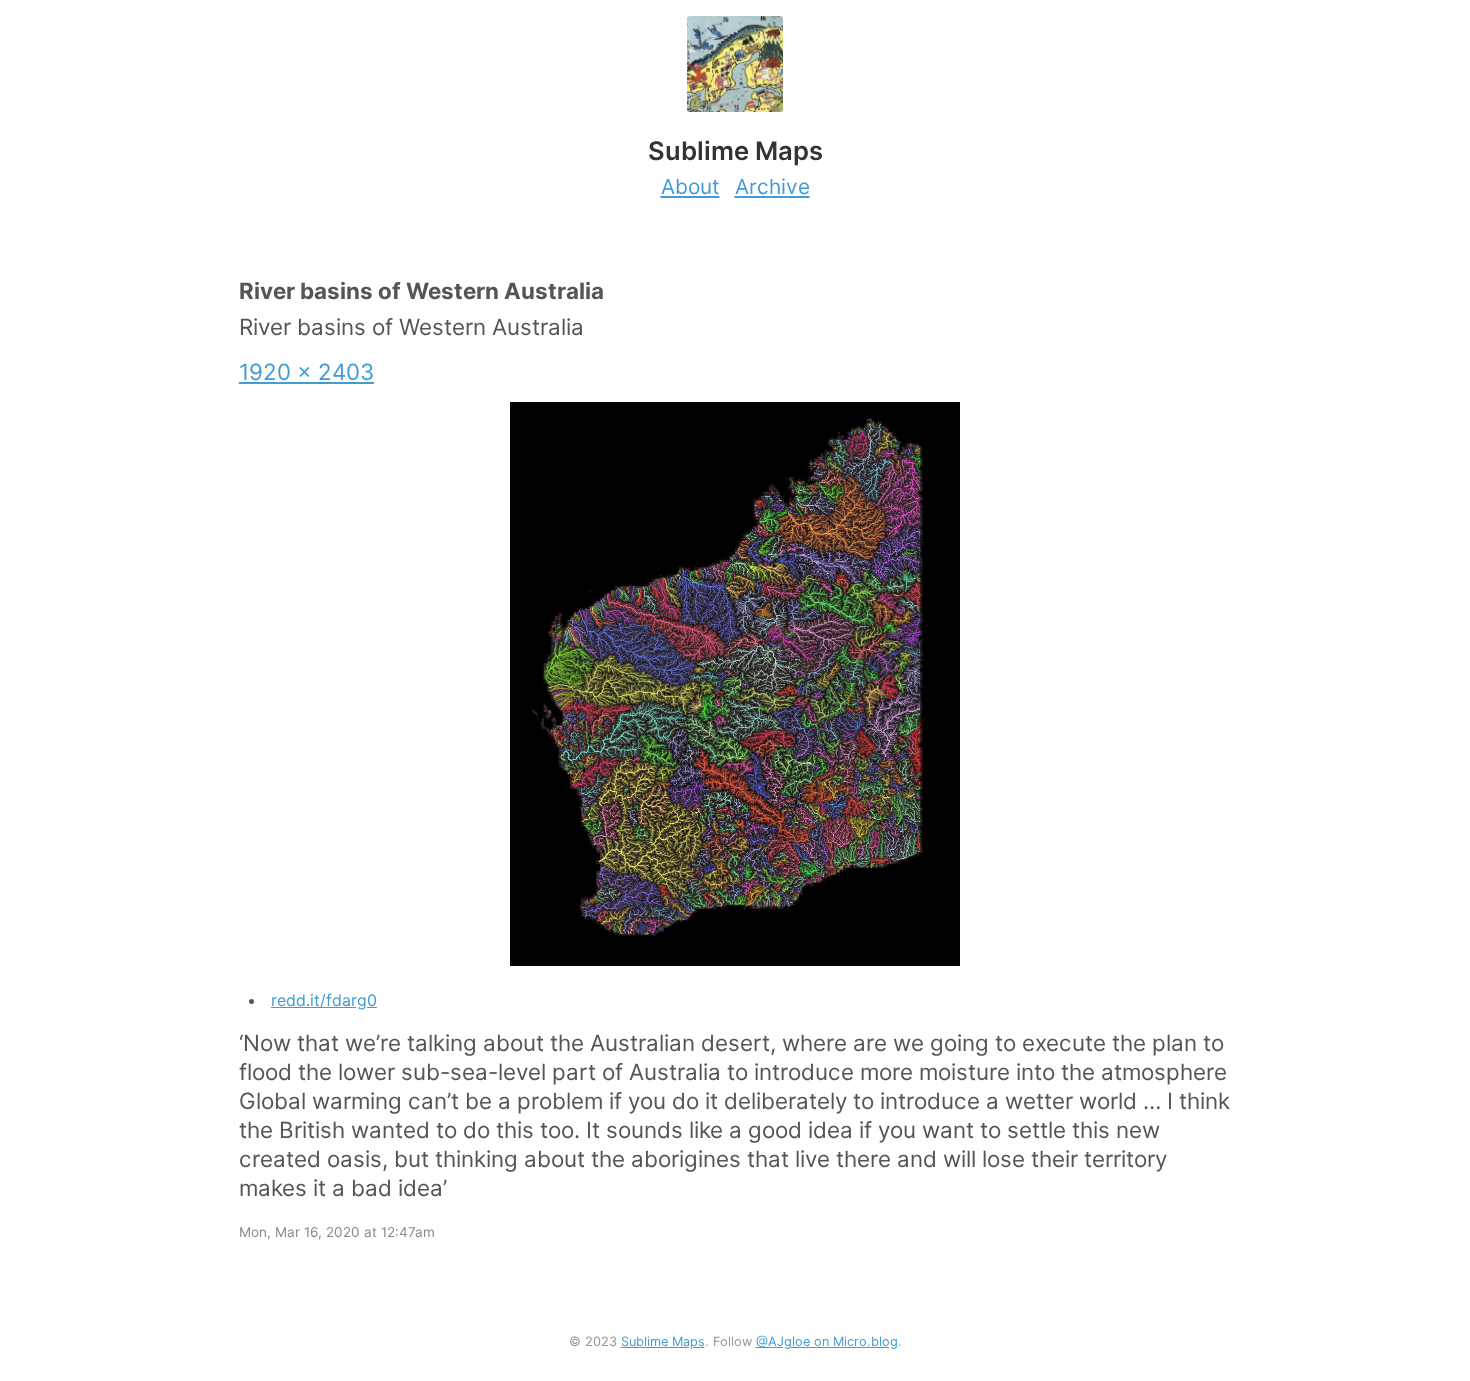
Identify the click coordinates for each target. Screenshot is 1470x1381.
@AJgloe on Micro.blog (827, 1341)
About (690, 186)
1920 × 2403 (306, 371)
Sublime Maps (663, 1341)
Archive (772, 186)
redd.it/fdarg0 (324, 1000)
